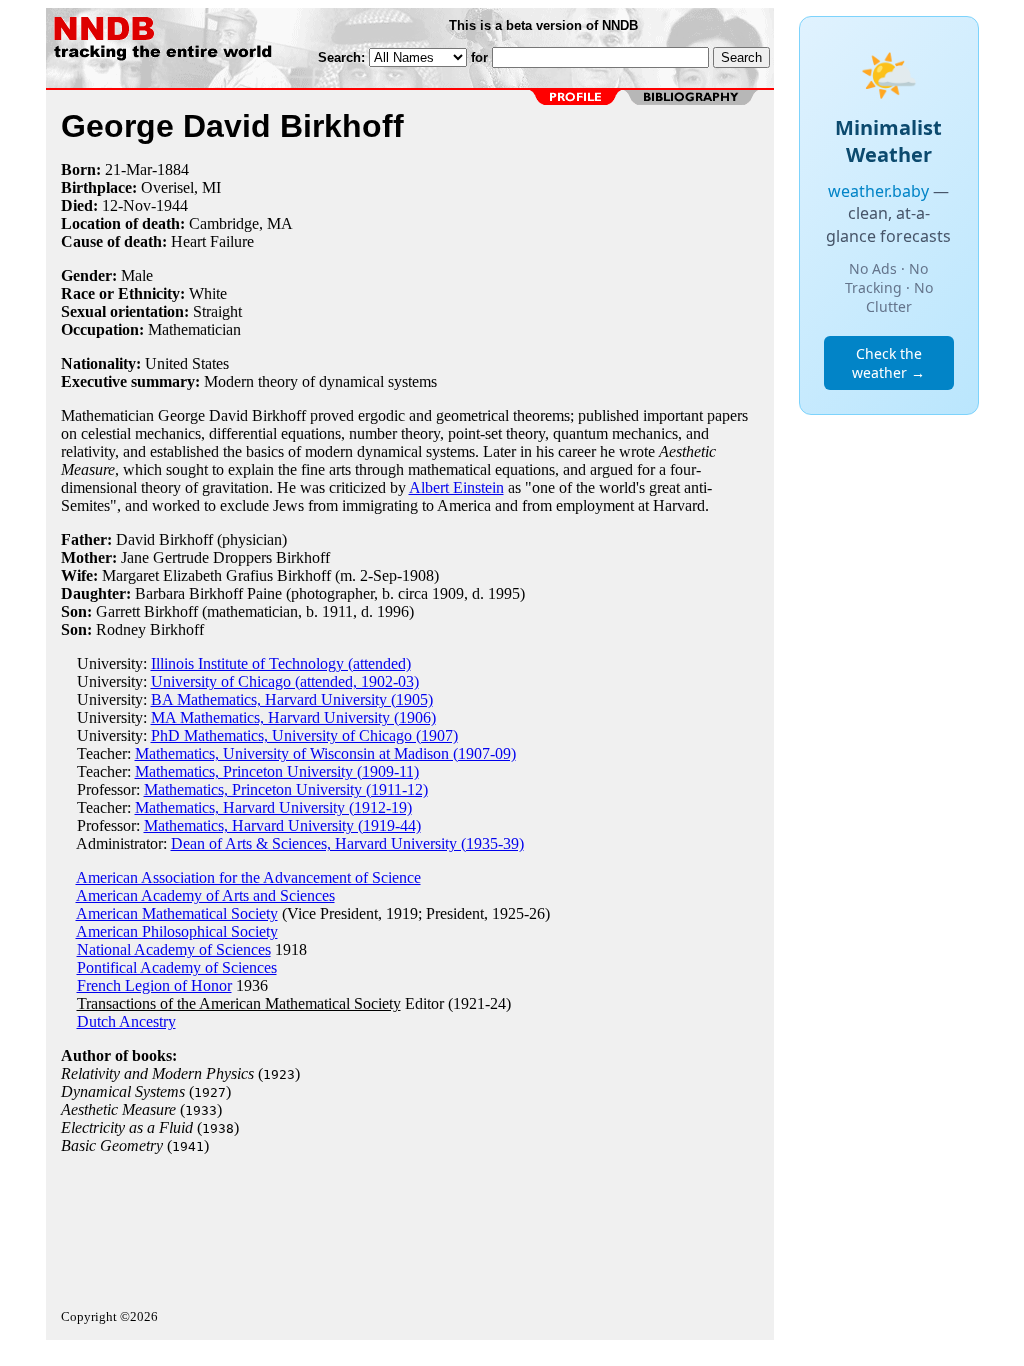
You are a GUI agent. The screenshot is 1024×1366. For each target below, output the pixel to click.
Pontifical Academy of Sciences (177, 967)
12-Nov (126, 205)
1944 (172, 205)
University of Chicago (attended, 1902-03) (285, 681)
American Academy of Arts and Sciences (205, 895)
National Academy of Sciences (174, 949)
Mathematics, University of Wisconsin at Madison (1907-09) (325, 753)
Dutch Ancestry (126, 1021)
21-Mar (128, 169)
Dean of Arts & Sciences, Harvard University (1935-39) (347, 843)
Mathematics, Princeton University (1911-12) (286, 789)
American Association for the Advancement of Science (248, 877)
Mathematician (194, 329)
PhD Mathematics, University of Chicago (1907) (304, 735)
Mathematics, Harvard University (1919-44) (282, 825)
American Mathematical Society (177, 913)
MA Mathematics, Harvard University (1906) (293, 717)
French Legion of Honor (154, 985)
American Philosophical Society (177, 931)
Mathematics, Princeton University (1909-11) (277, 771)
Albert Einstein (456, 487)
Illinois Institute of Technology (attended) (281, 663)
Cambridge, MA (241, 223)
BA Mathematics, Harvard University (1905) (292, 699)
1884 (173, 169)
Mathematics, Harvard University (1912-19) (273, 807)
